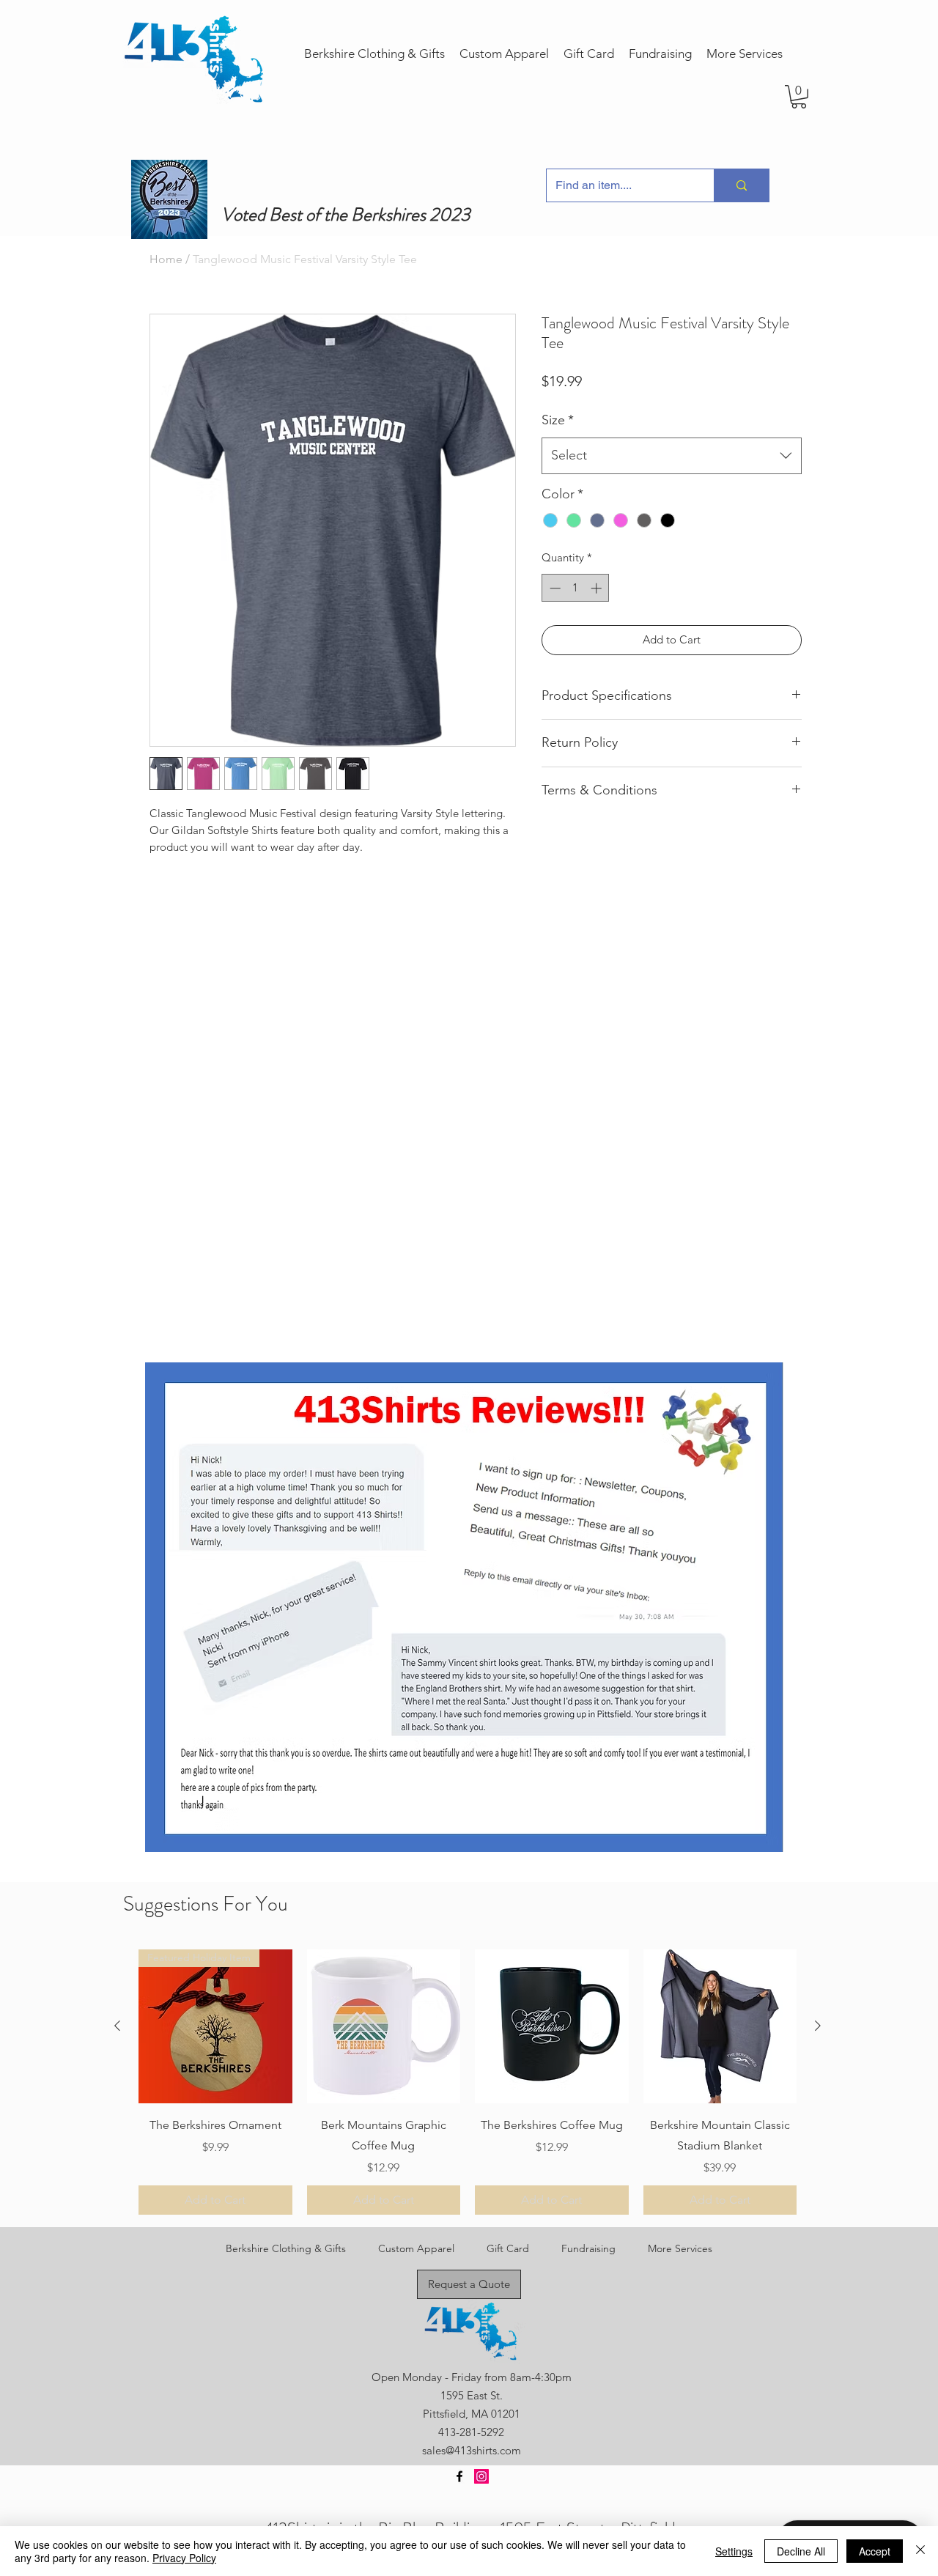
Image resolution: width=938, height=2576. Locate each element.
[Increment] (598, 588)
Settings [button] (734, 2551)
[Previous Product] (117, 2026)
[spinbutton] (576, 588)
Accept (875, 2551)
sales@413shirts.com (472, 2450)
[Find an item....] (741, 185)
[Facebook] (459, 2476)
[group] (468, 2082)
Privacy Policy (184, 2558)
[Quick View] (384, 2026)
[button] (799, 97)
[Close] (920, 2551)
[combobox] (672, 456)
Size (558, 420)
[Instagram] (481, 2476)
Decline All (801, 2551)
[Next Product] (818, 2026)
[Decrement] (554, 588)
